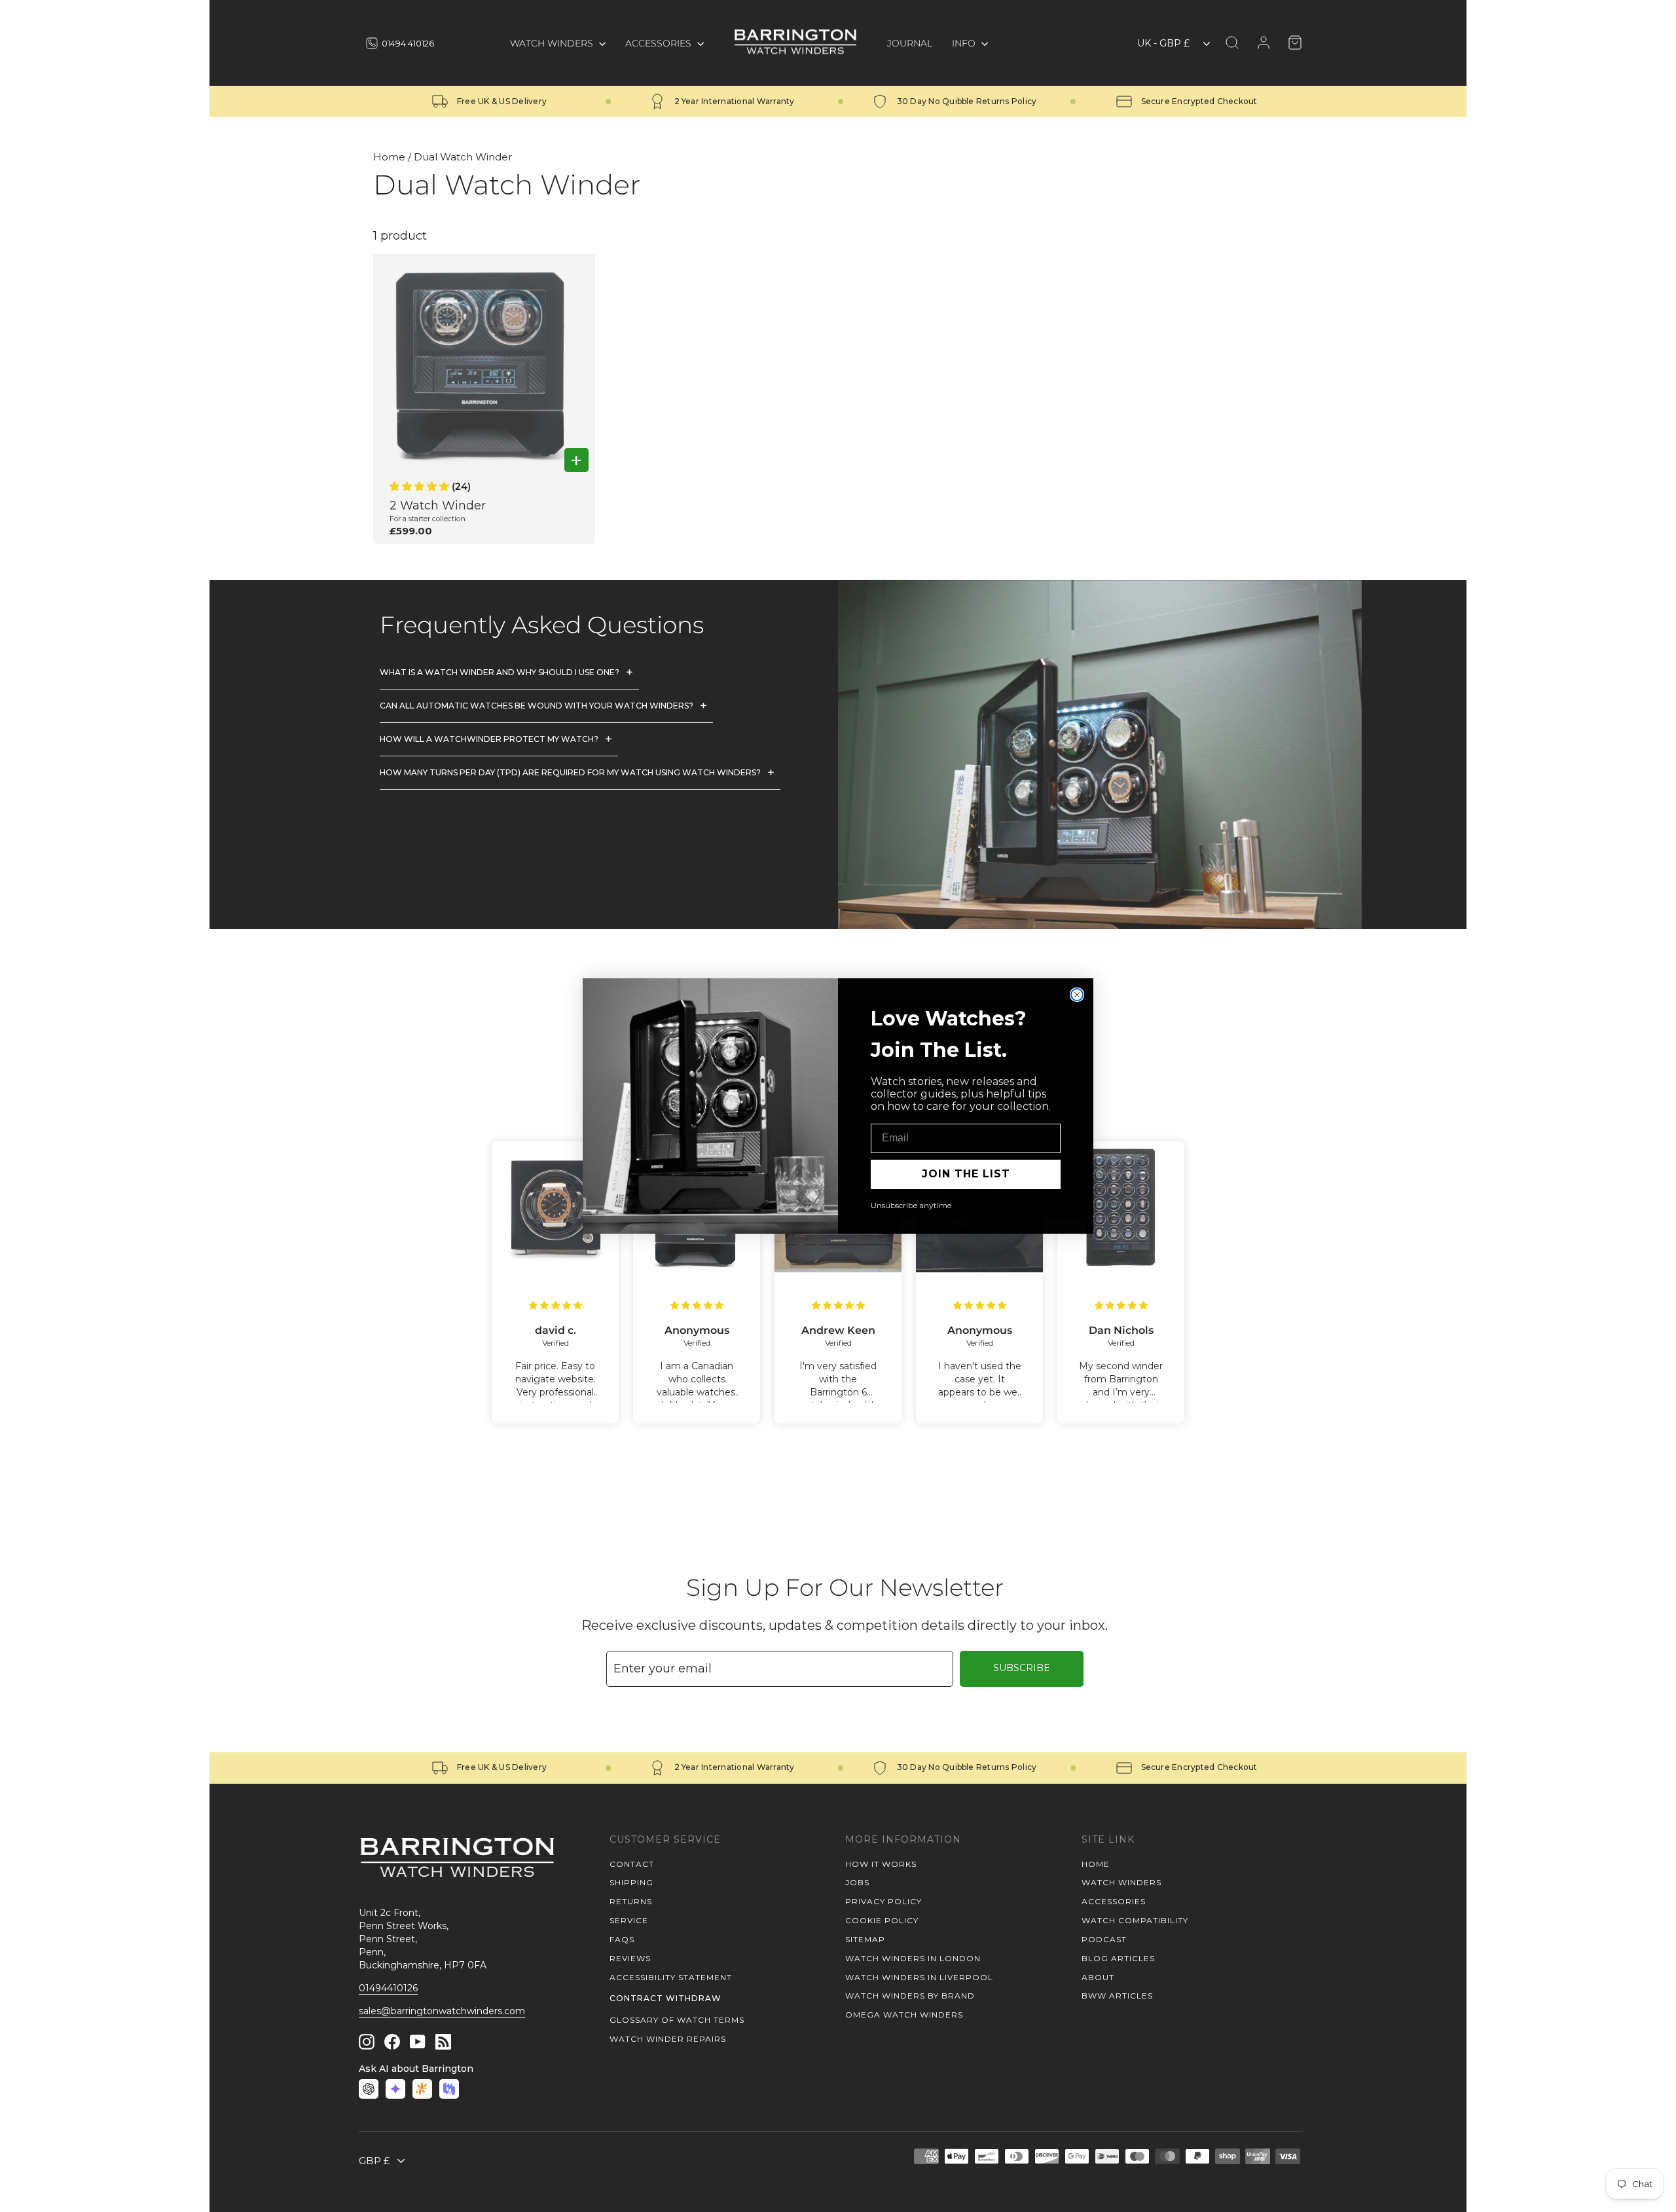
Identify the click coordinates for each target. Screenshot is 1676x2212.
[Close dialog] (1077, 995)
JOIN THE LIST (966, 1174)
